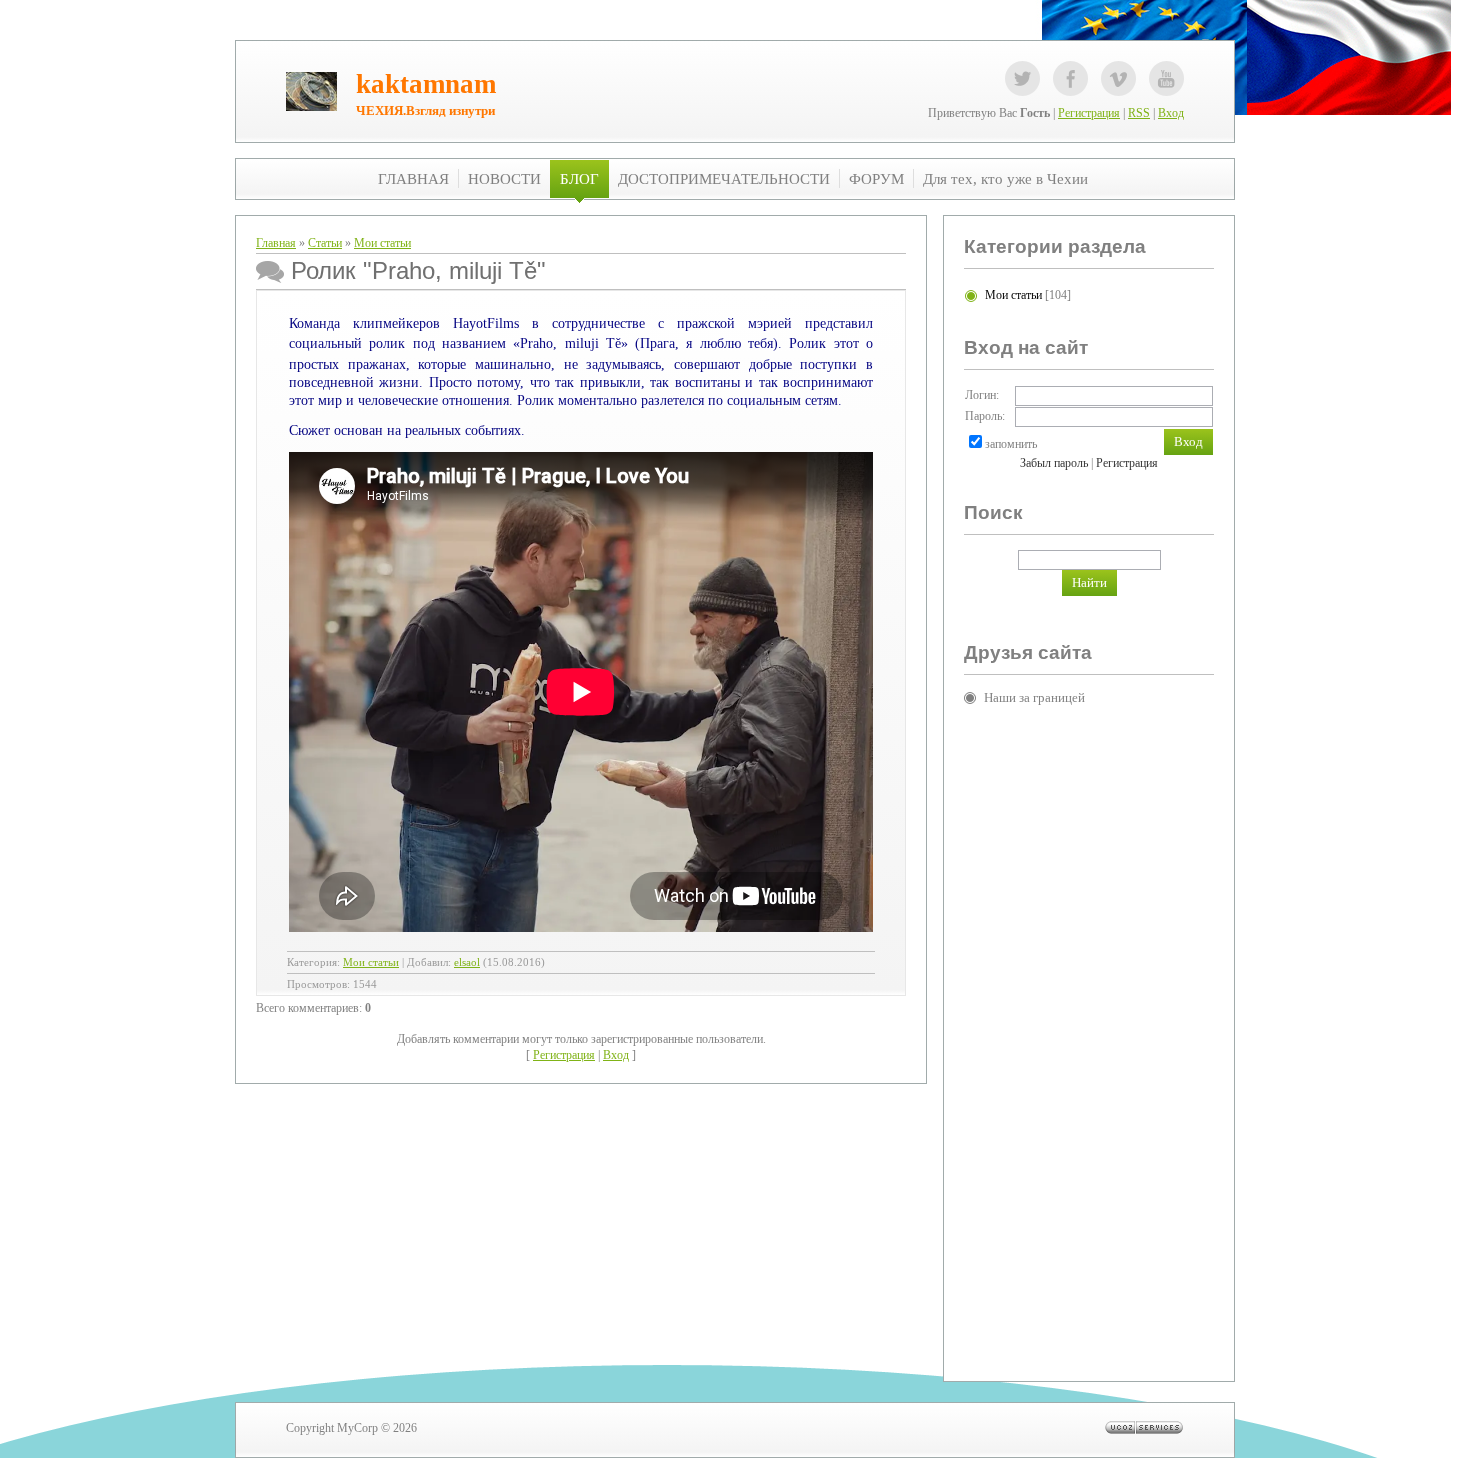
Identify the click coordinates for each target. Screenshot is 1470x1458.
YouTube (1166, 78)
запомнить (1011, 444)
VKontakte (1118, 78)
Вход (1171, 113)
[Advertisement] (1044, 1027)
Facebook (1070, 78)
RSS (1139, 113)
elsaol (467, 962)
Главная (276, 243)
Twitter (1022, 78)
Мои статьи (382, 243)
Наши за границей (1034, 697)
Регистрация (1089, 113)
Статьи (325, 243)
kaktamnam (426, 84)
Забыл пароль (1054, 463)
